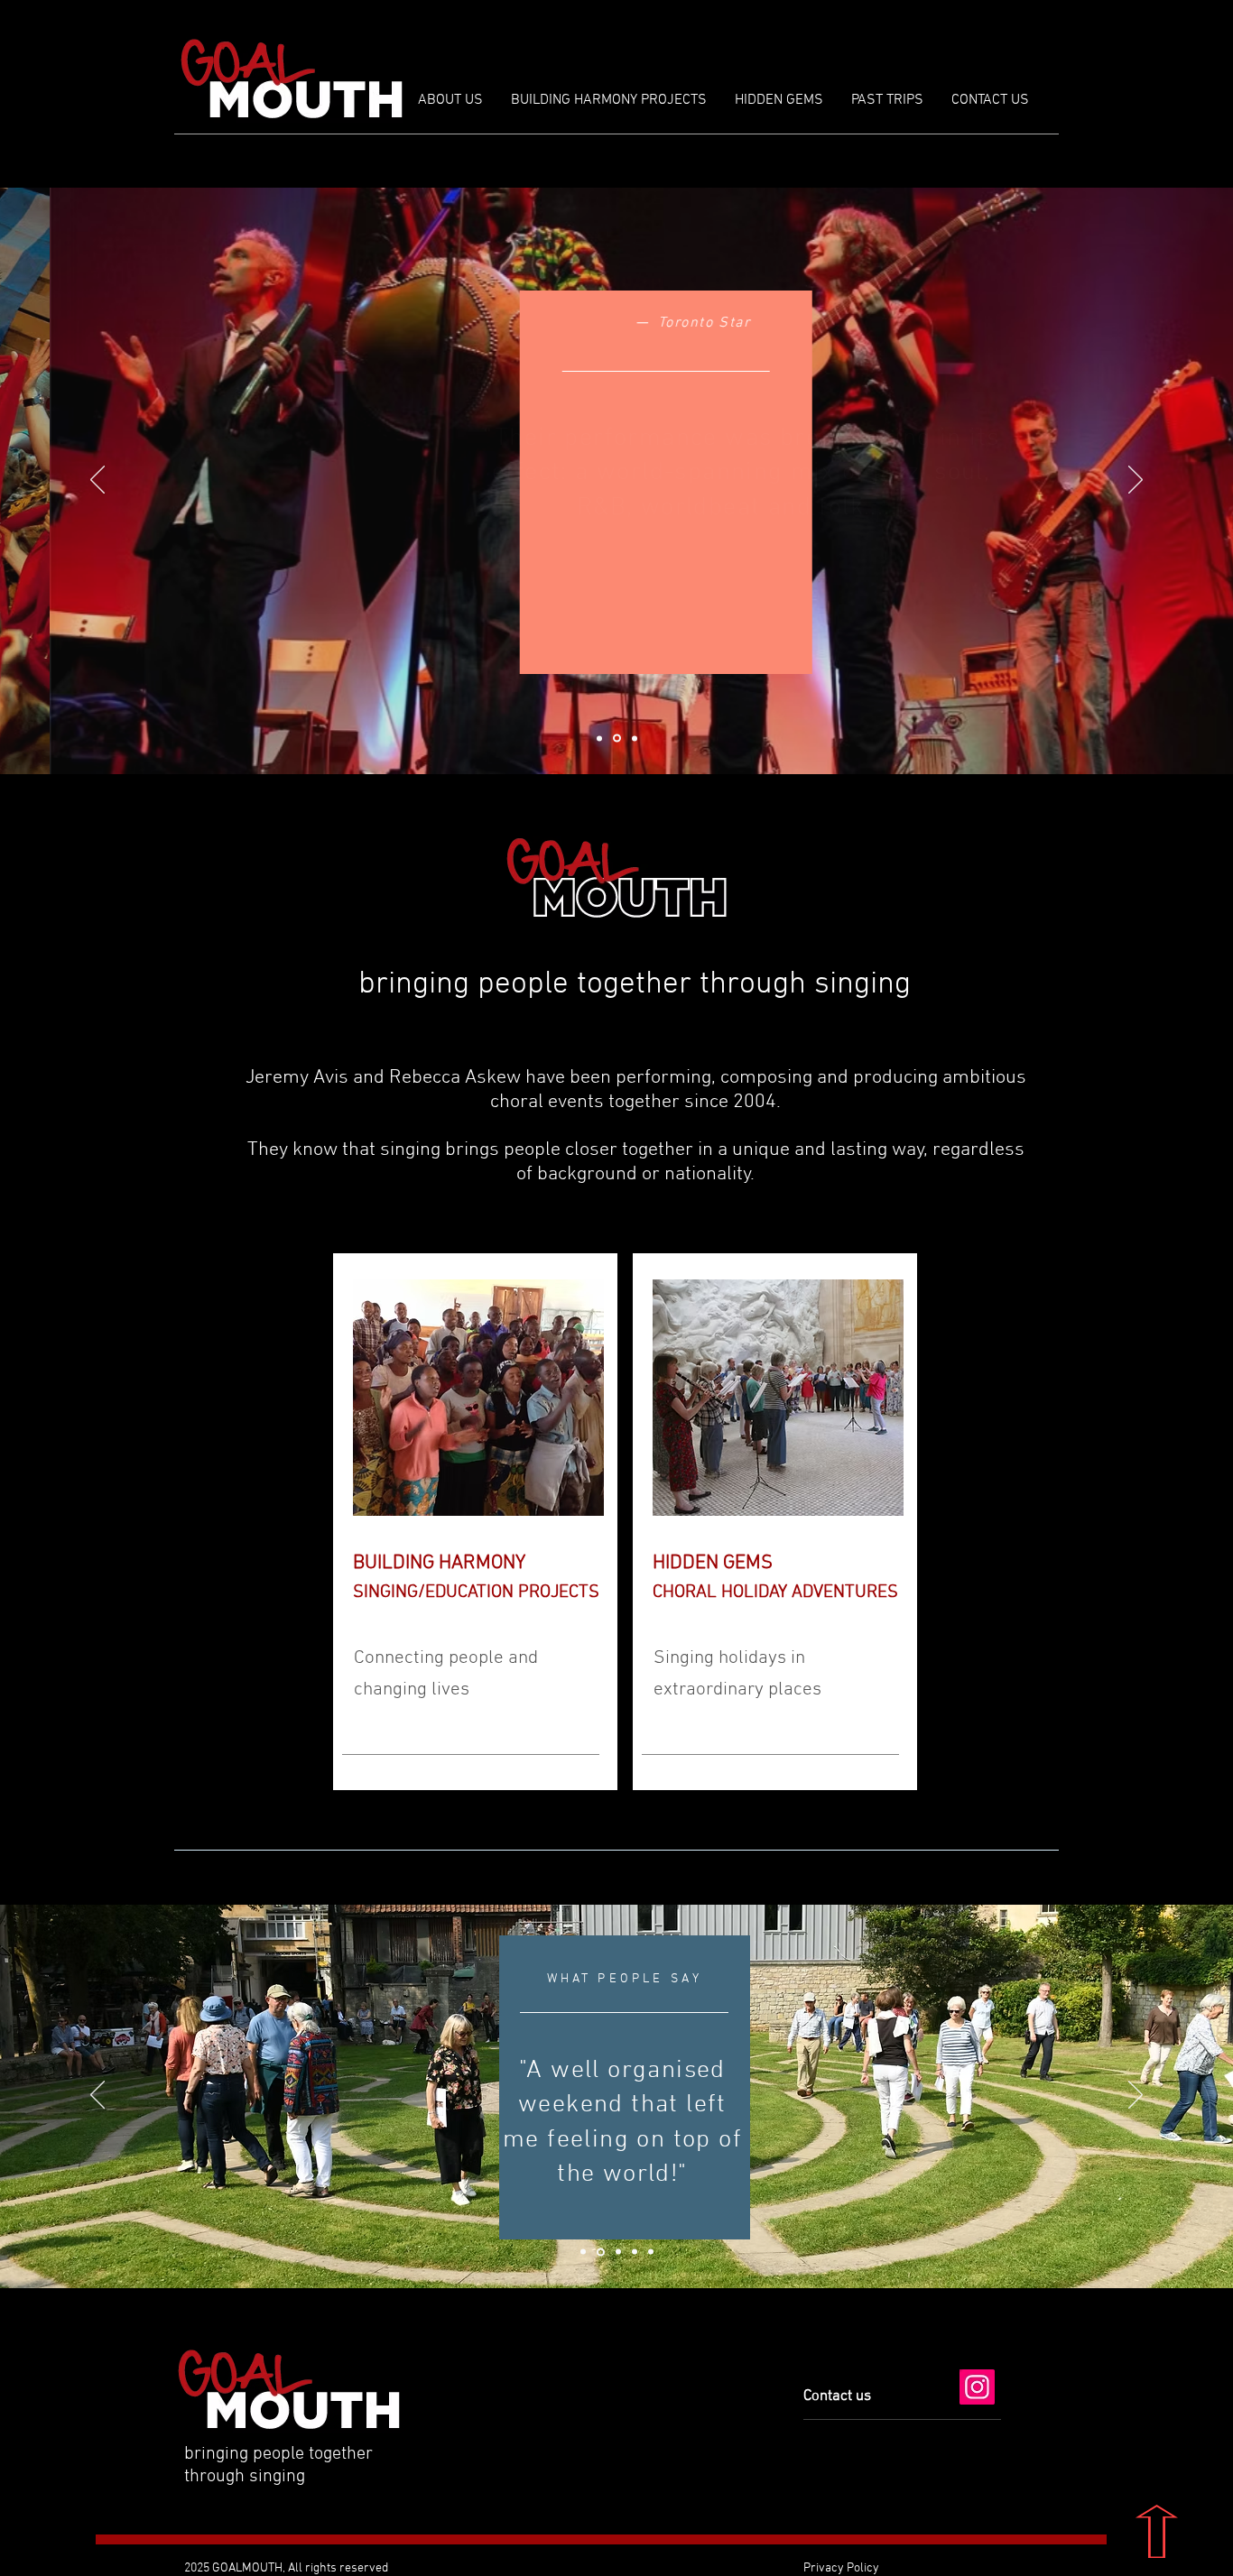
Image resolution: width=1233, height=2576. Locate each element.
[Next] (1136, 481)
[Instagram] (977, 2387)
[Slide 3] (635, 738)
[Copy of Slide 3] (635, 2252)
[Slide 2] (617, 739)
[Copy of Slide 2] (583, 2252)
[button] (779, 100)
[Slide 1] (599, 738)
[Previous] (97, 481)
